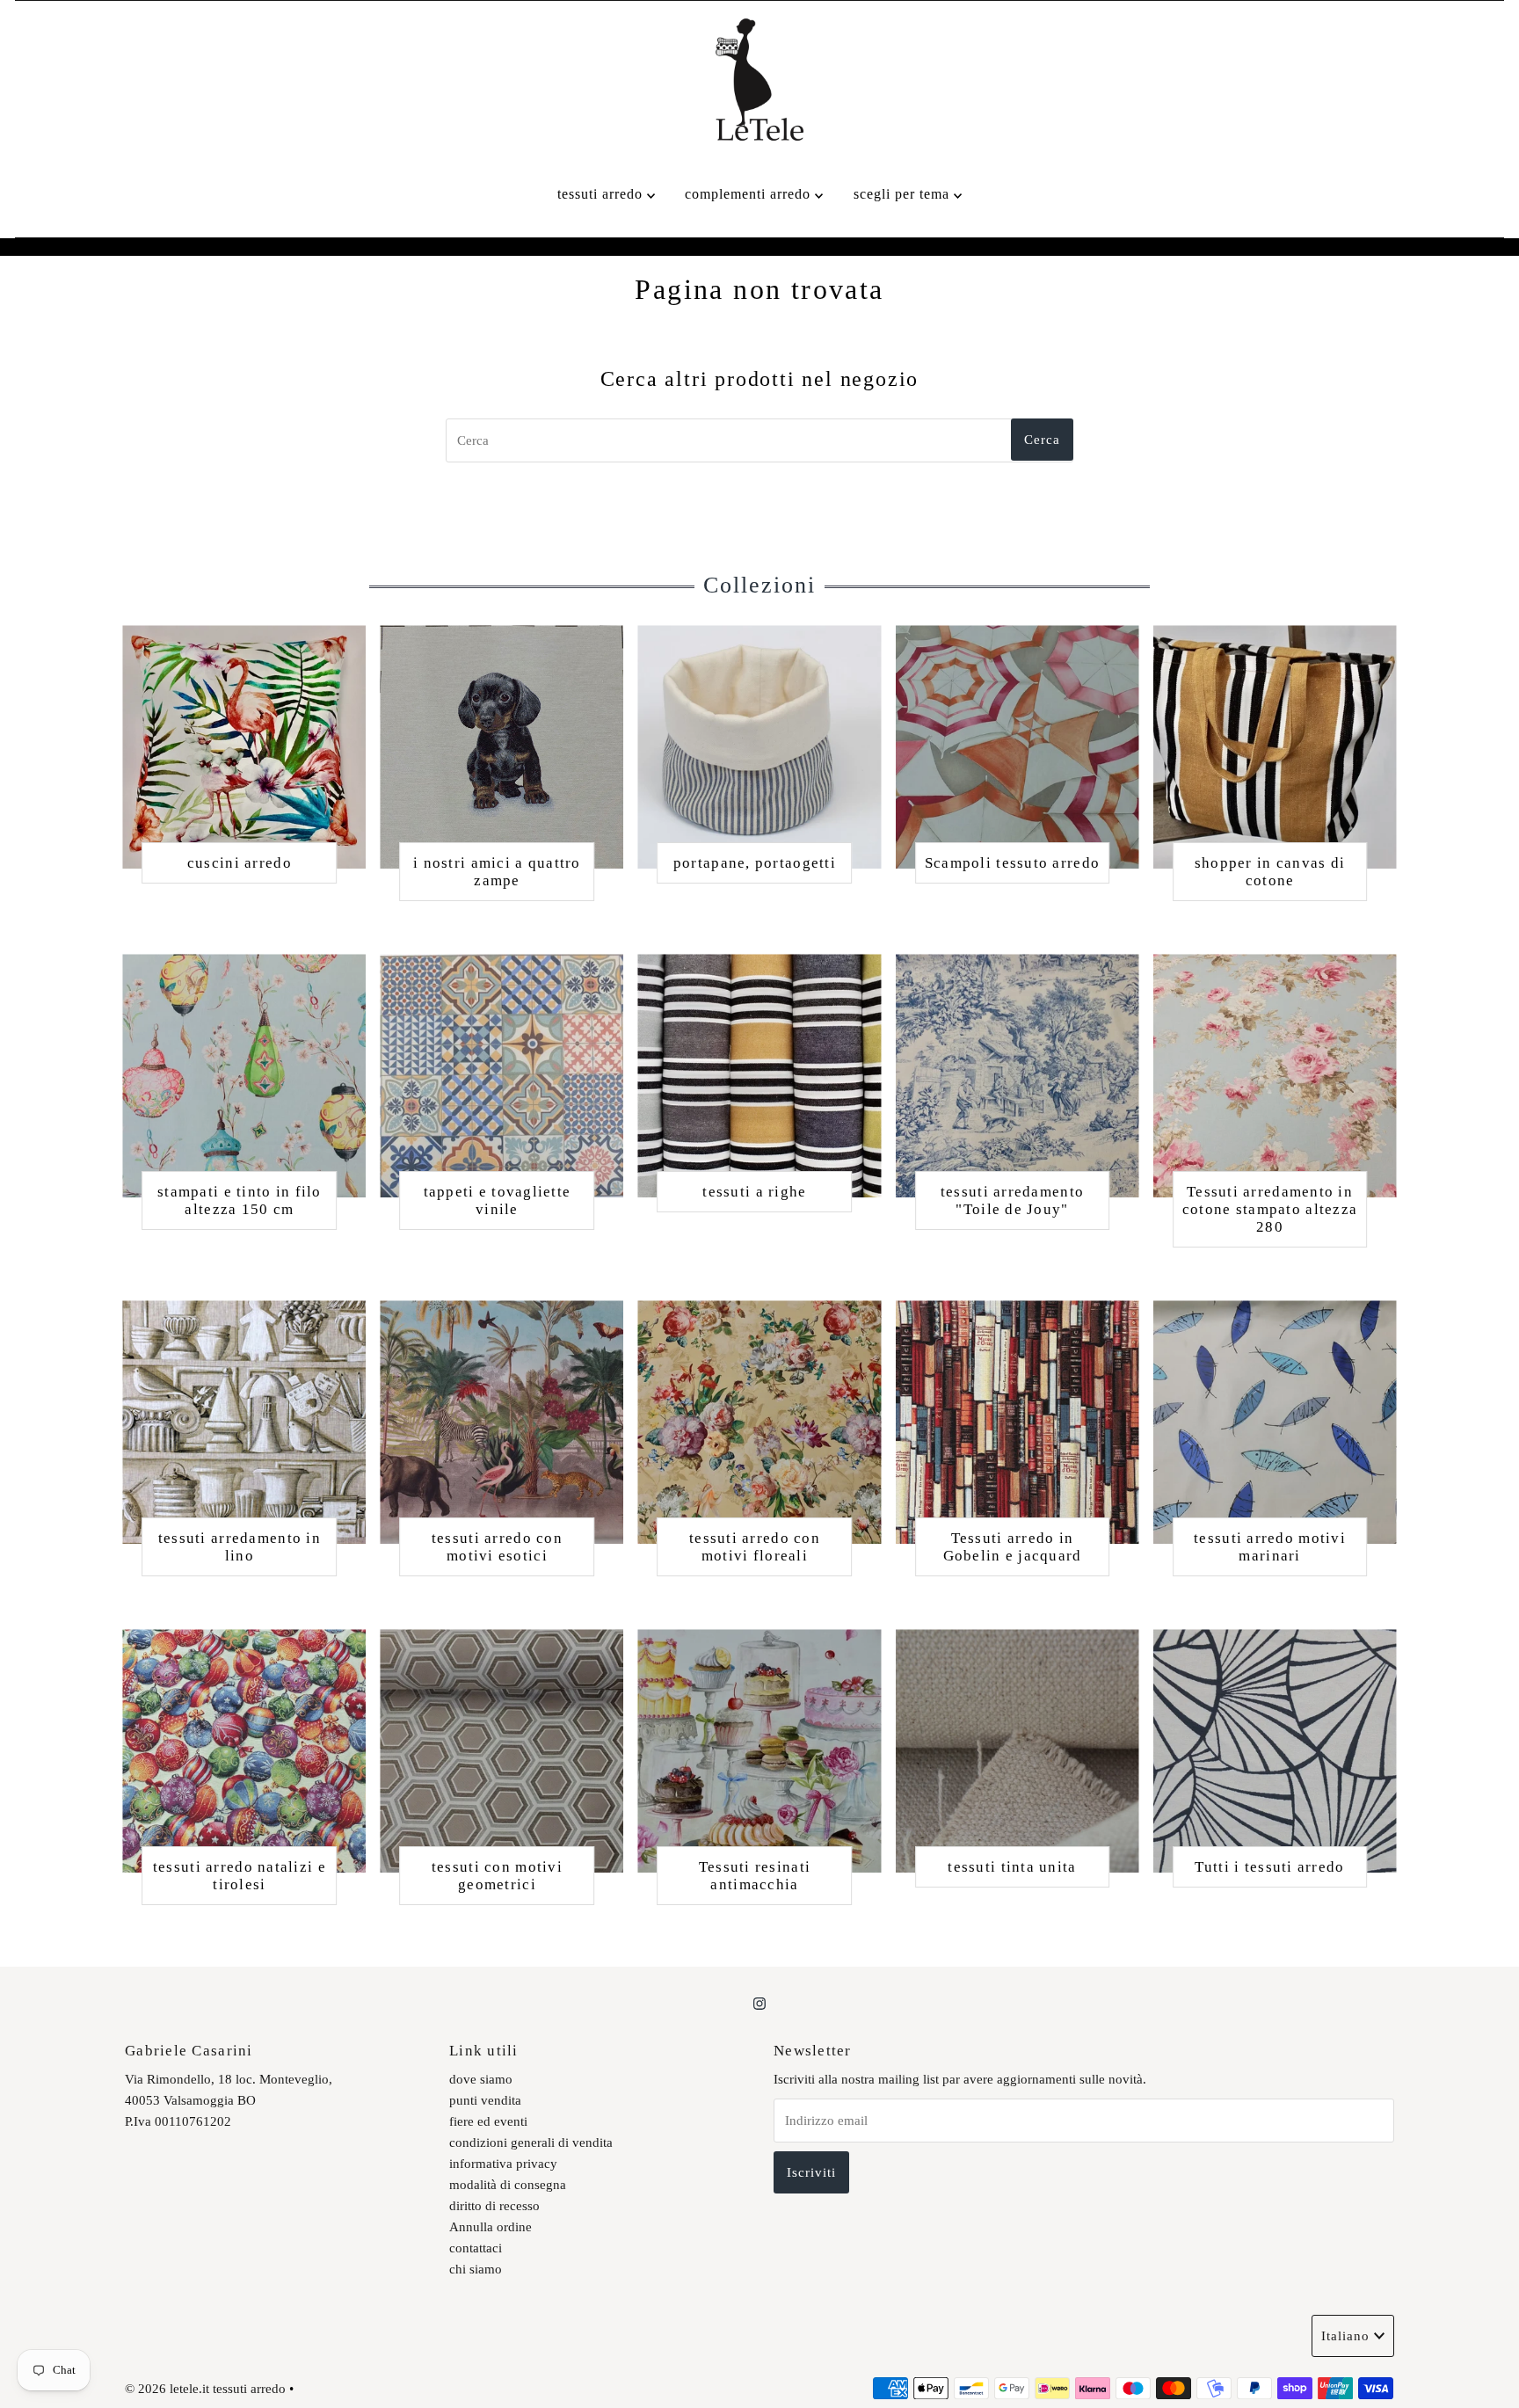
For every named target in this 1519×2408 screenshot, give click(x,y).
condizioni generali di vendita (531, 2142)
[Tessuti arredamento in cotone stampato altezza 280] (1275, 1076)
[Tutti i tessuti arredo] (1275, 1751)
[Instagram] (759, 2004)
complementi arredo (750, 194)
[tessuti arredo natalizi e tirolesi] (244, 1751)
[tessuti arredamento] (1018, 1076)
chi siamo (476, 2269)
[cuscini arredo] (244, 747)
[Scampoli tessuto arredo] (1018, 747)
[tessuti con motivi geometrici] (501, 1751)
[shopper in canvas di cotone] (1275, 747)
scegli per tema (904, 194)
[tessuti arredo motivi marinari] (1275, 1422)
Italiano (1345, 2336)
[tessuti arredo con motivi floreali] (759, 1422)
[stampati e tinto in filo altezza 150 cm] (244, 1076)
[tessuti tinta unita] (1018, 1751)
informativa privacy (503, 2164)
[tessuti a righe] (759, 1076)
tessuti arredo (602, 194)
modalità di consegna (508, 2185)
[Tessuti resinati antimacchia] (759, 1751)
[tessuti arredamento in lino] (244, 1422)
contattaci (476, 2248)
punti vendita (485, 2100)
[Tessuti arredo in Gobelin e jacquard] (1018, 1422)
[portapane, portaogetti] (759, 747)
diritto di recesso (494, 2206)
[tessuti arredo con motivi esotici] (501, 1422)
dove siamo (481, 2079)
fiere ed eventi (488, 2121)
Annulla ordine (491, 2227)
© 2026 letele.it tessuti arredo (205, 2389)
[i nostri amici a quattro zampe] (501, 747)
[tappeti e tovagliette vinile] (501, 1076)
